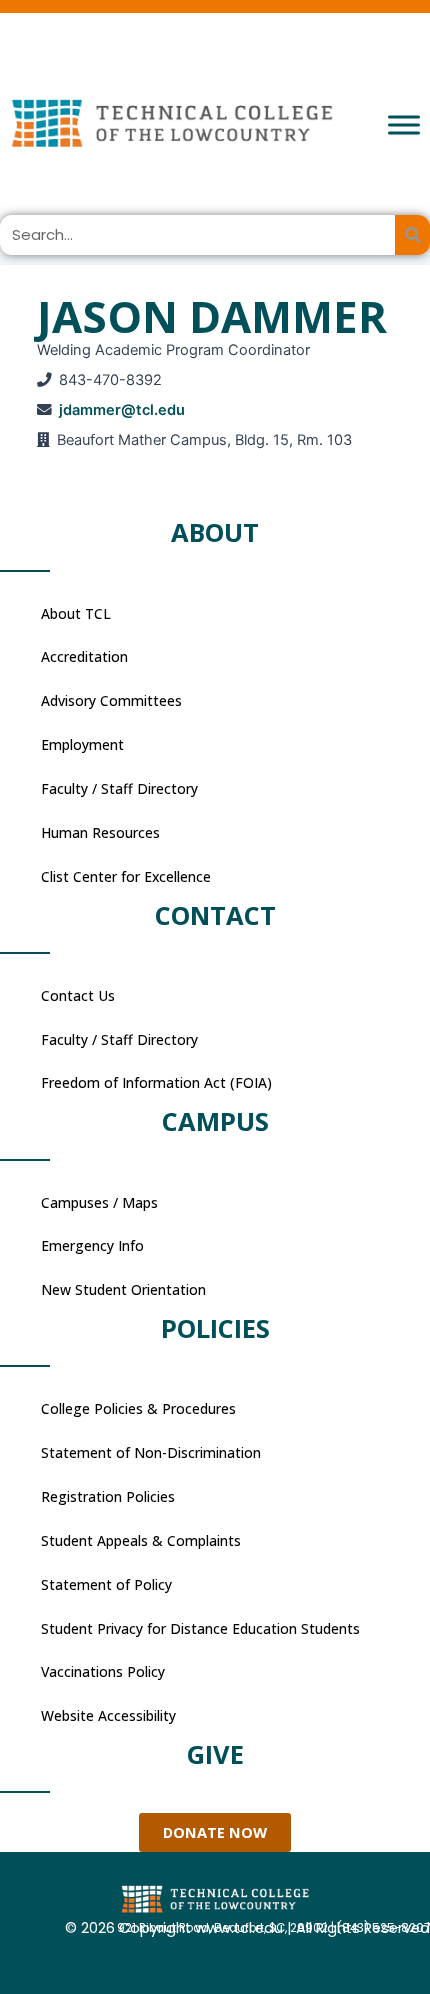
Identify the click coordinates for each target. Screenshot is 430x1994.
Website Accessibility (108, 1715)
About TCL (76, 613)
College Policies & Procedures (138, 1408)
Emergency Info (92, 1245)
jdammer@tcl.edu (122, 410)
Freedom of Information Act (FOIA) (156, 1082)
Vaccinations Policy (103, 1671)
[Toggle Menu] (404, 124)
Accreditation (84, 656)
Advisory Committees (111, 700)
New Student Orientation (123, 1289)
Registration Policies (108, 1496)
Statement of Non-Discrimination (151, 1452)
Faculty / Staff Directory (119, 788)
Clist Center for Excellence (126, 876)
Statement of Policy (106, 1584)
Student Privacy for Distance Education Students (200, 1628)
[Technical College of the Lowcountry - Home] (215, 122)
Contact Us (78, 995)
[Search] (412, 235)
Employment (82, 744)
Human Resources (100, 832)
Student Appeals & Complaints (141, 1540)
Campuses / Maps (99, 1202)
